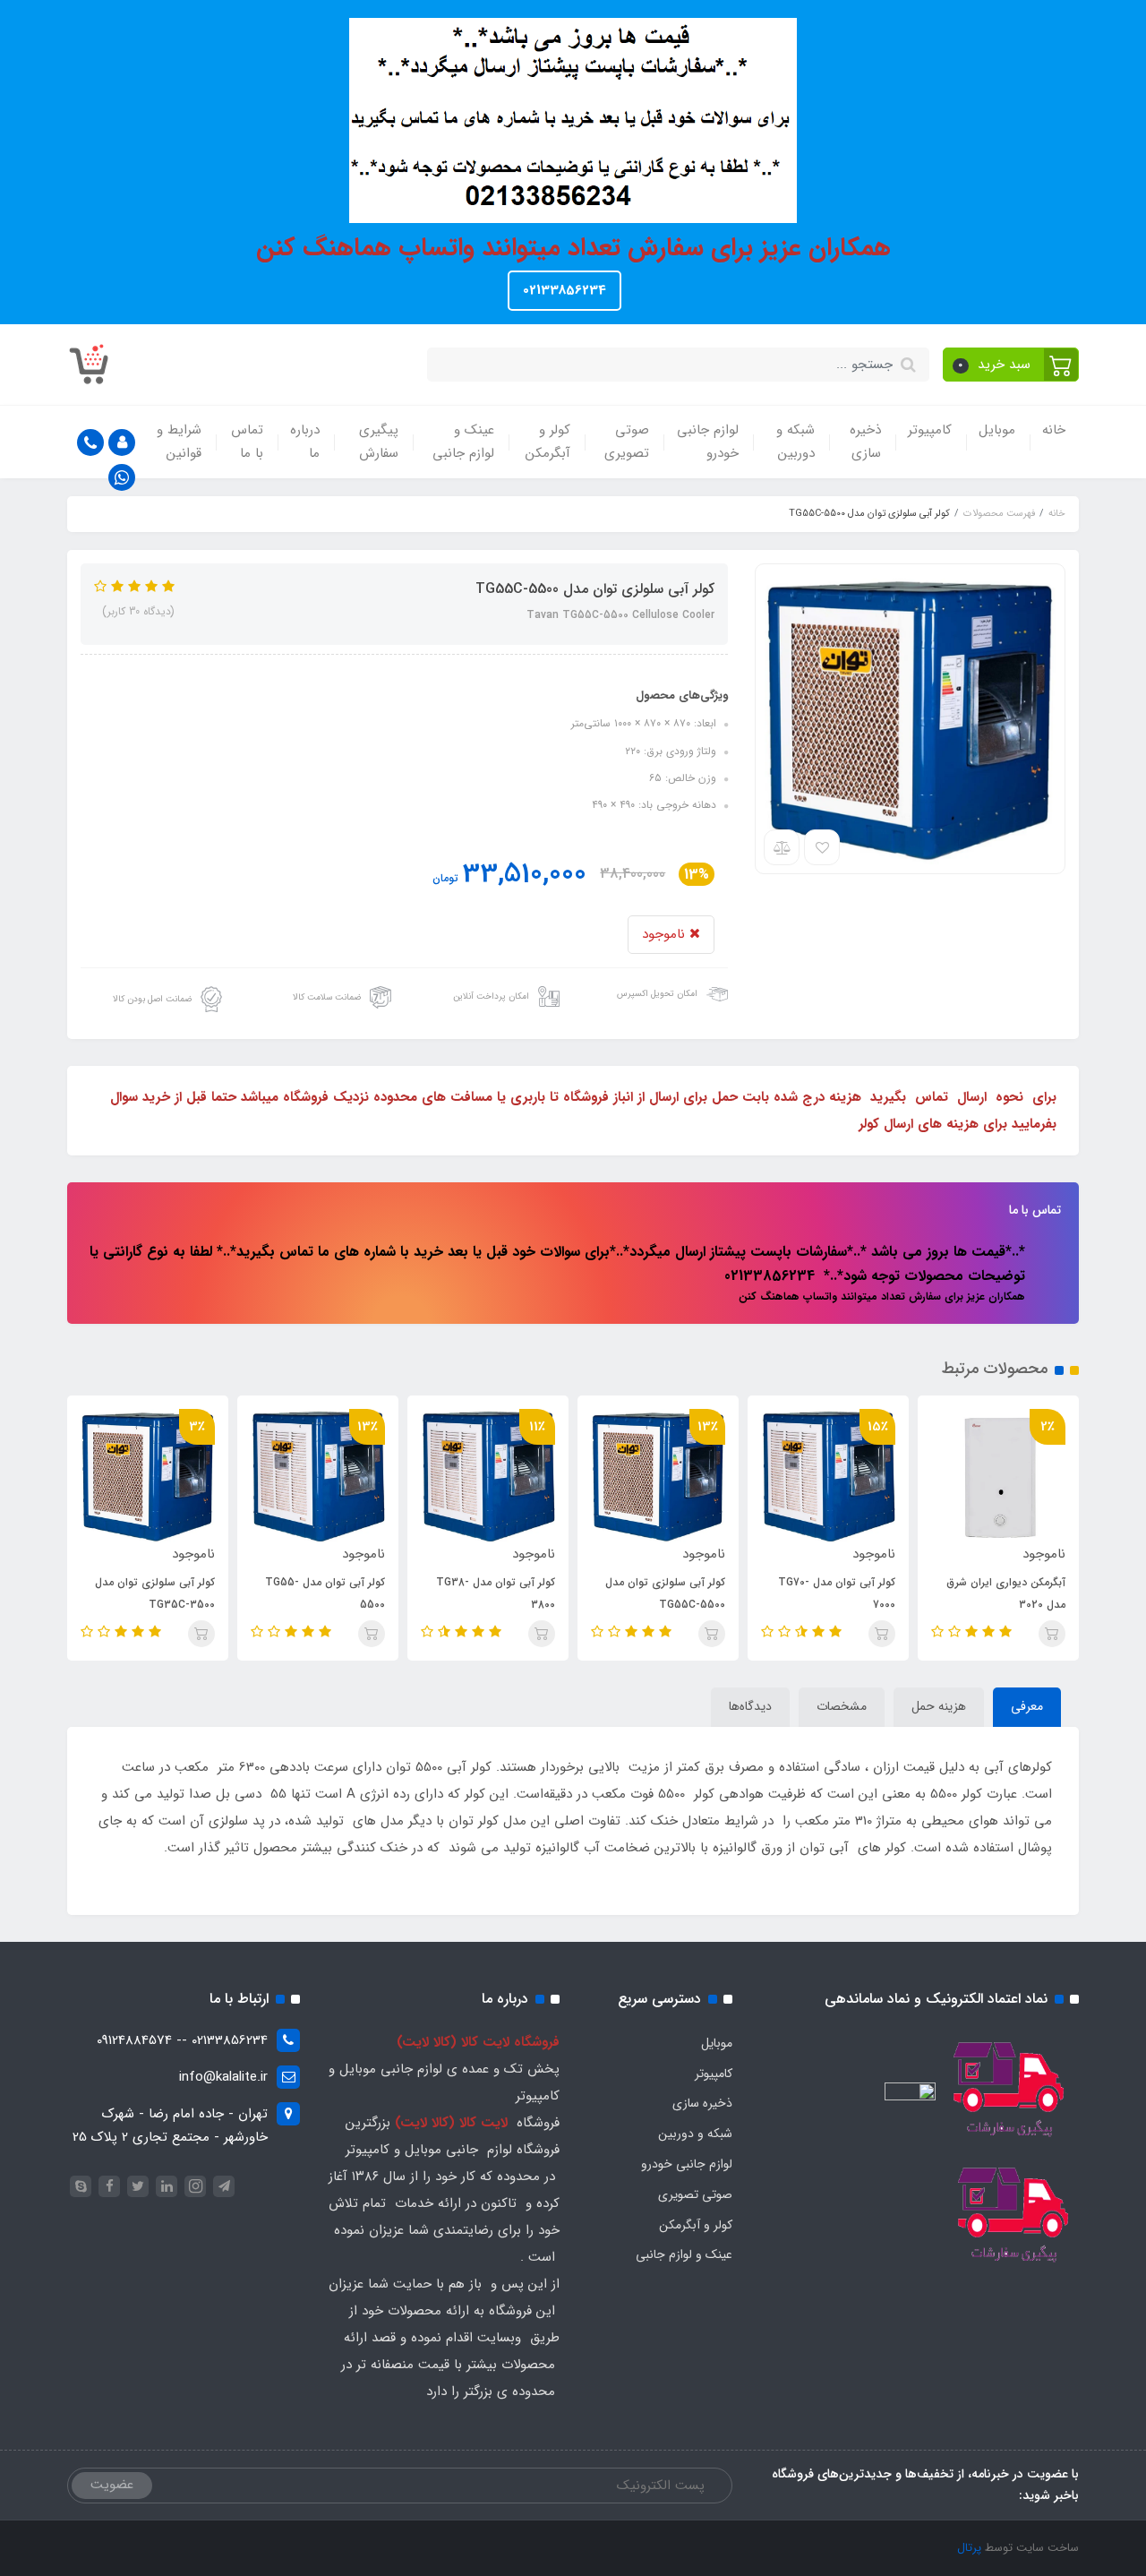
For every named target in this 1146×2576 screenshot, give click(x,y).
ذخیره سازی (865, 442)
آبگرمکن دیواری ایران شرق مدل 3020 (1006, 1593)
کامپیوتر (930, 430)
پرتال (969, 2548)
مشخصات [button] (842, 1706)
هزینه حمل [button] (939, 1706)
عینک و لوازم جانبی (463, 442)
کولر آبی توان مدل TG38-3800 (496, 1593)
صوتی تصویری (627, 442)
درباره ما (305, 442)
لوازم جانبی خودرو (708, 442)
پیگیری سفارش (379, 442)
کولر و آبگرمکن (548, 442)
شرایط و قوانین (179, 442)
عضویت (112, 2485)
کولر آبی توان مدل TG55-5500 (325, 1593)
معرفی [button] (1027, 1706)
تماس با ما (247, 442)
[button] (1011, 365)
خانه (1054, 430)
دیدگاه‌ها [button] (750, 1706)
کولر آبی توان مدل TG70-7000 (837, 1593)
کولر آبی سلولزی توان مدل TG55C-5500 (665, 1593)
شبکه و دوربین (795, 442)
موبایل (997, 430)
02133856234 (564, 290)
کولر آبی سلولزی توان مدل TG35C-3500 (155, 1593)
